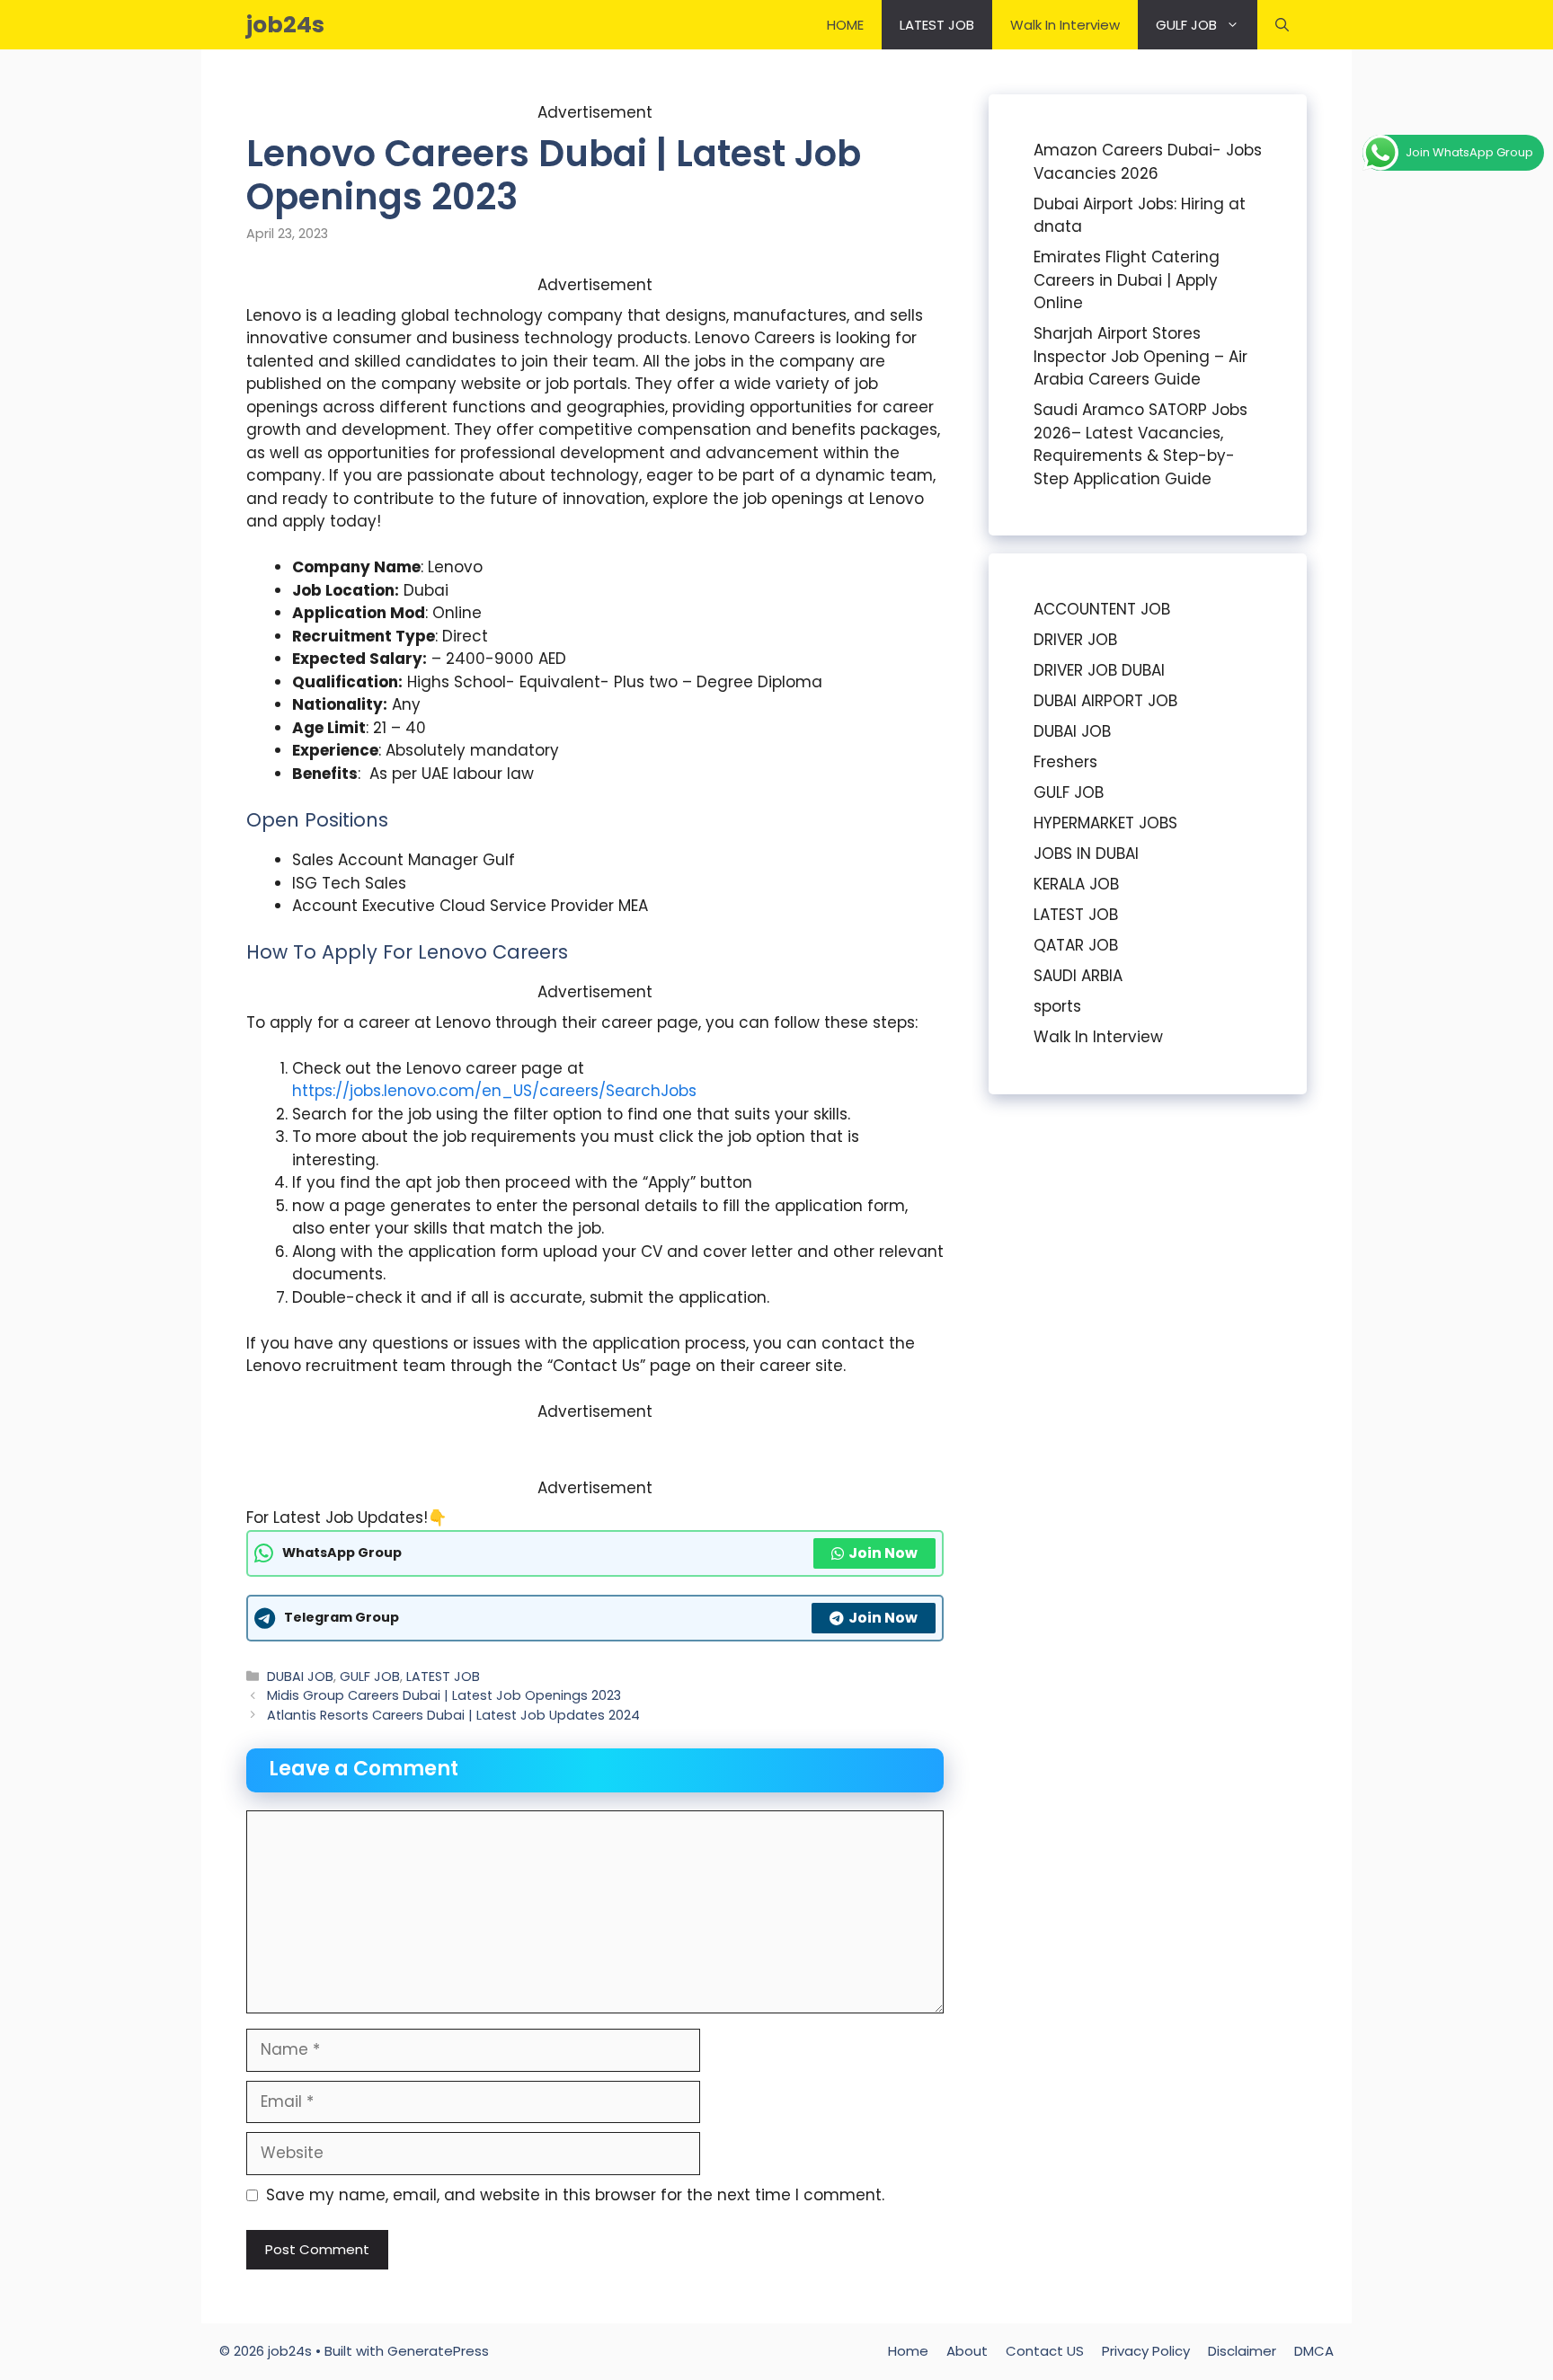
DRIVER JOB (1075, 640)
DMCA (1314, 2351)
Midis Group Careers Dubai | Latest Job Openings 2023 (444, 1695)
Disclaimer (1242, 2351)
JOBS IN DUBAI (1086, 854)
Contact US (1045, 2351)
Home (908, 2351)
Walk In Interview (1065, 25)
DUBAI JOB (300, 1677)
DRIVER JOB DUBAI (1099, 670)
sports (1057, 1006)
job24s (285, 25)
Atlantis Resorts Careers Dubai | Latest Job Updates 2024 (453, 1715)
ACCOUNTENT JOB (1102, 609)
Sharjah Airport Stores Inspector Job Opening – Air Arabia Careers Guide (1140, 356)
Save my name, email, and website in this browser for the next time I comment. (575, 2195)
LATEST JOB (937, 25)
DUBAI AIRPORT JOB (1105, 701)
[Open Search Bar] (1282, 25)
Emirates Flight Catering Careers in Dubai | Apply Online (1127, 280)
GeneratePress (438, 2351)
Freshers (1065, 762)
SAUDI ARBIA (1078, 976)
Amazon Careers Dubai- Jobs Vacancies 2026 (1148, 162)
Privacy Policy (1146, 2351)
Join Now (883, 1553)
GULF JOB (1186, 25)
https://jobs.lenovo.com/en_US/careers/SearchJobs (494, 1091)
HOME (845, 25)
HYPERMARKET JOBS (1105, 823)
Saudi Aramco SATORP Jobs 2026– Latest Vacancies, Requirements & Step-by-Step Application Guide (1140, 444)
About (967, 2351)
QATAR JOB (1076, 945)
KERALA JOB (1076, 884)
